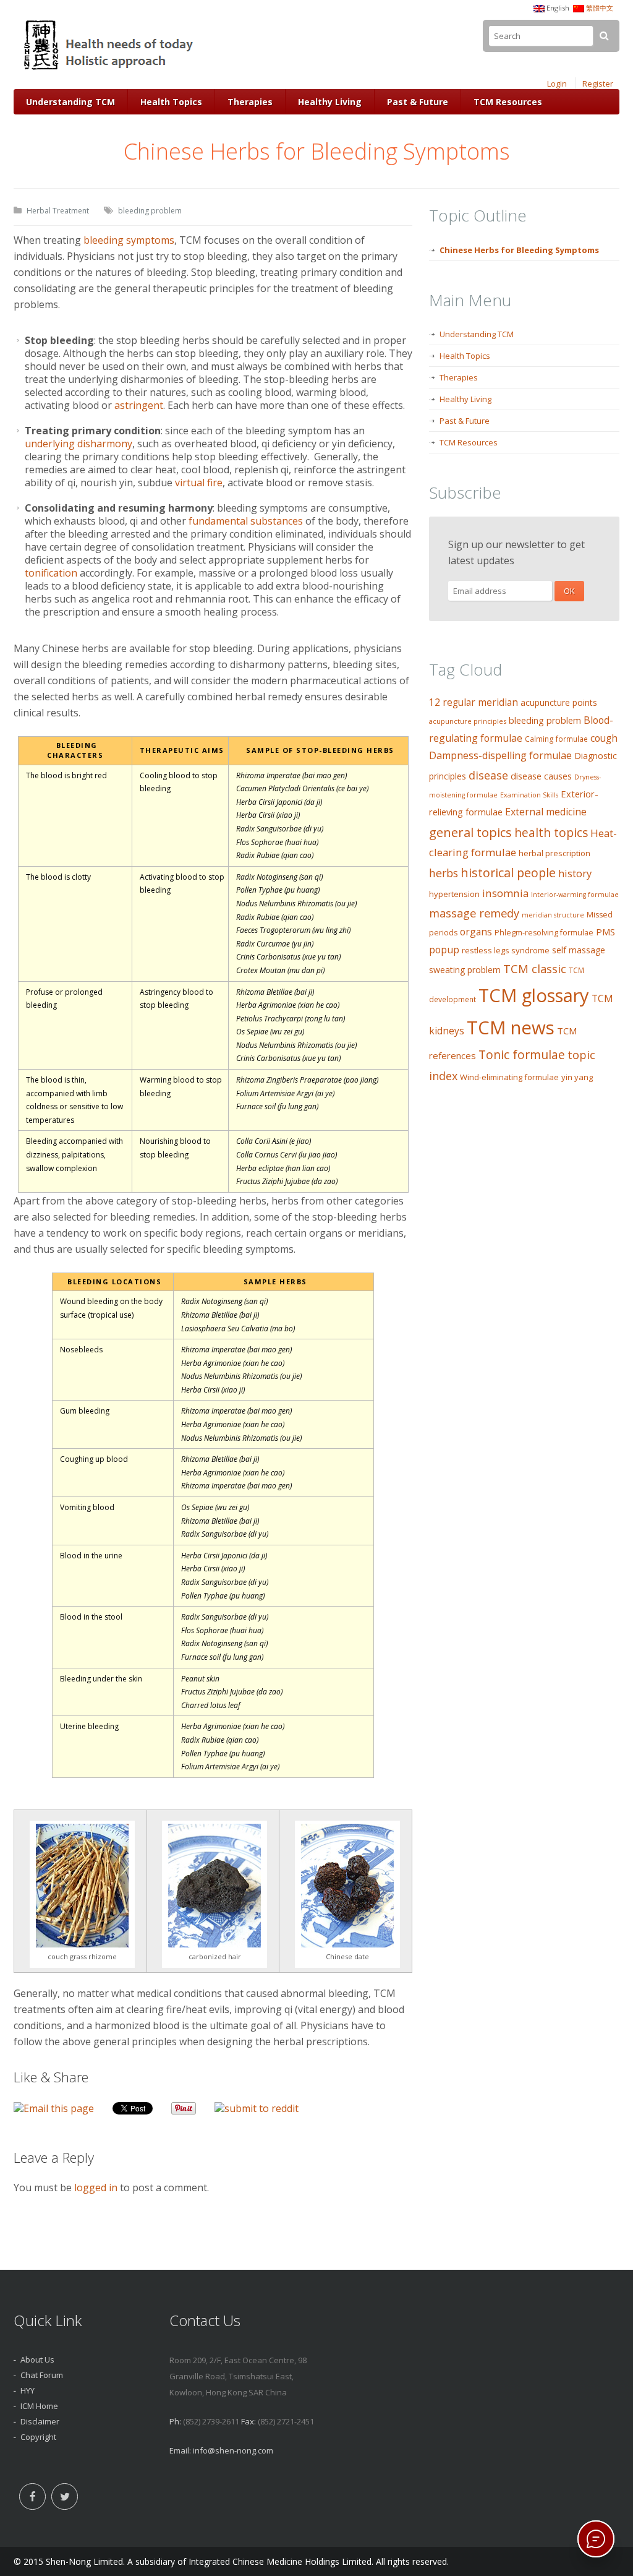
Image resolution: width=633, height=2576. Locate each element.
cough (604, 738)
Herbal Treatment (58, 211)
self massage (579, 950)
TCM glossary (534, 995)
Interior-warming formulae (575, 895)
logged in (96, 2187)
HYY (28, 2390)
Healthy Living (330, 102)
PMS (605, 932)
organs (476, 932)
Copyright (38, 2437)
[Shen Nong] (110, 70)
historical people (508, 873)
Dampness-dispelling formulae (500, 755)
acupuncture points (559, 702)
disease (488, 775)
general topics (470, 832)
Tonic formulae (522, 1054)
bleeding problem (150, 211)
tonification (51, 573)
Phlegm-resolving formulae (544, 933)
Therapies (250, 102)
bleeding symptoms (129, 240)
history (575, 873)
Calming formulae (556, 739)
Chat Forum (42, 2375)
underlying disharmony (79, 444)
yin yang (577, 1077)
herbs (444, 873)
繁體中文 (600, 8)
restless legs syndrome (506, 950)
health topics (551, 833)
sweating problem (465, 970)
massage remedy (474, 913)
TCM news (511, 1028)
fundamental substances (246, 521)
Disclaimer (40, 2421)
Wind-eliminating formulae (509, 1077)
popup (444, 950)
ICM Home (39, 2406)
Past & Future (418, 102)
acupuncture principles (468, 721)
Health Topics (171, 102)
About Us (37, 2359)
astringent (139, 405)
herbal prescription (554, 853)
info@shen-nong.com (233, 2450)
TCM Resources (508, 102)
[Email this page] (54, 2108)
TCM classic (535, 968)
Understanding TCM (70, 102)
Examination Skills (529, 795)
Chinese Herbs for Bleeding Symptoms (519, 250)
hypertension (454, 894)
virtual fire (199, 483)
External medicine (546, 812)
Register (598, 84)
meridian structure (553, 915)
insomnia (505, 893)
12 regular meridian (474, 702)
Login (557, 84)
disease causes (541, 776)
